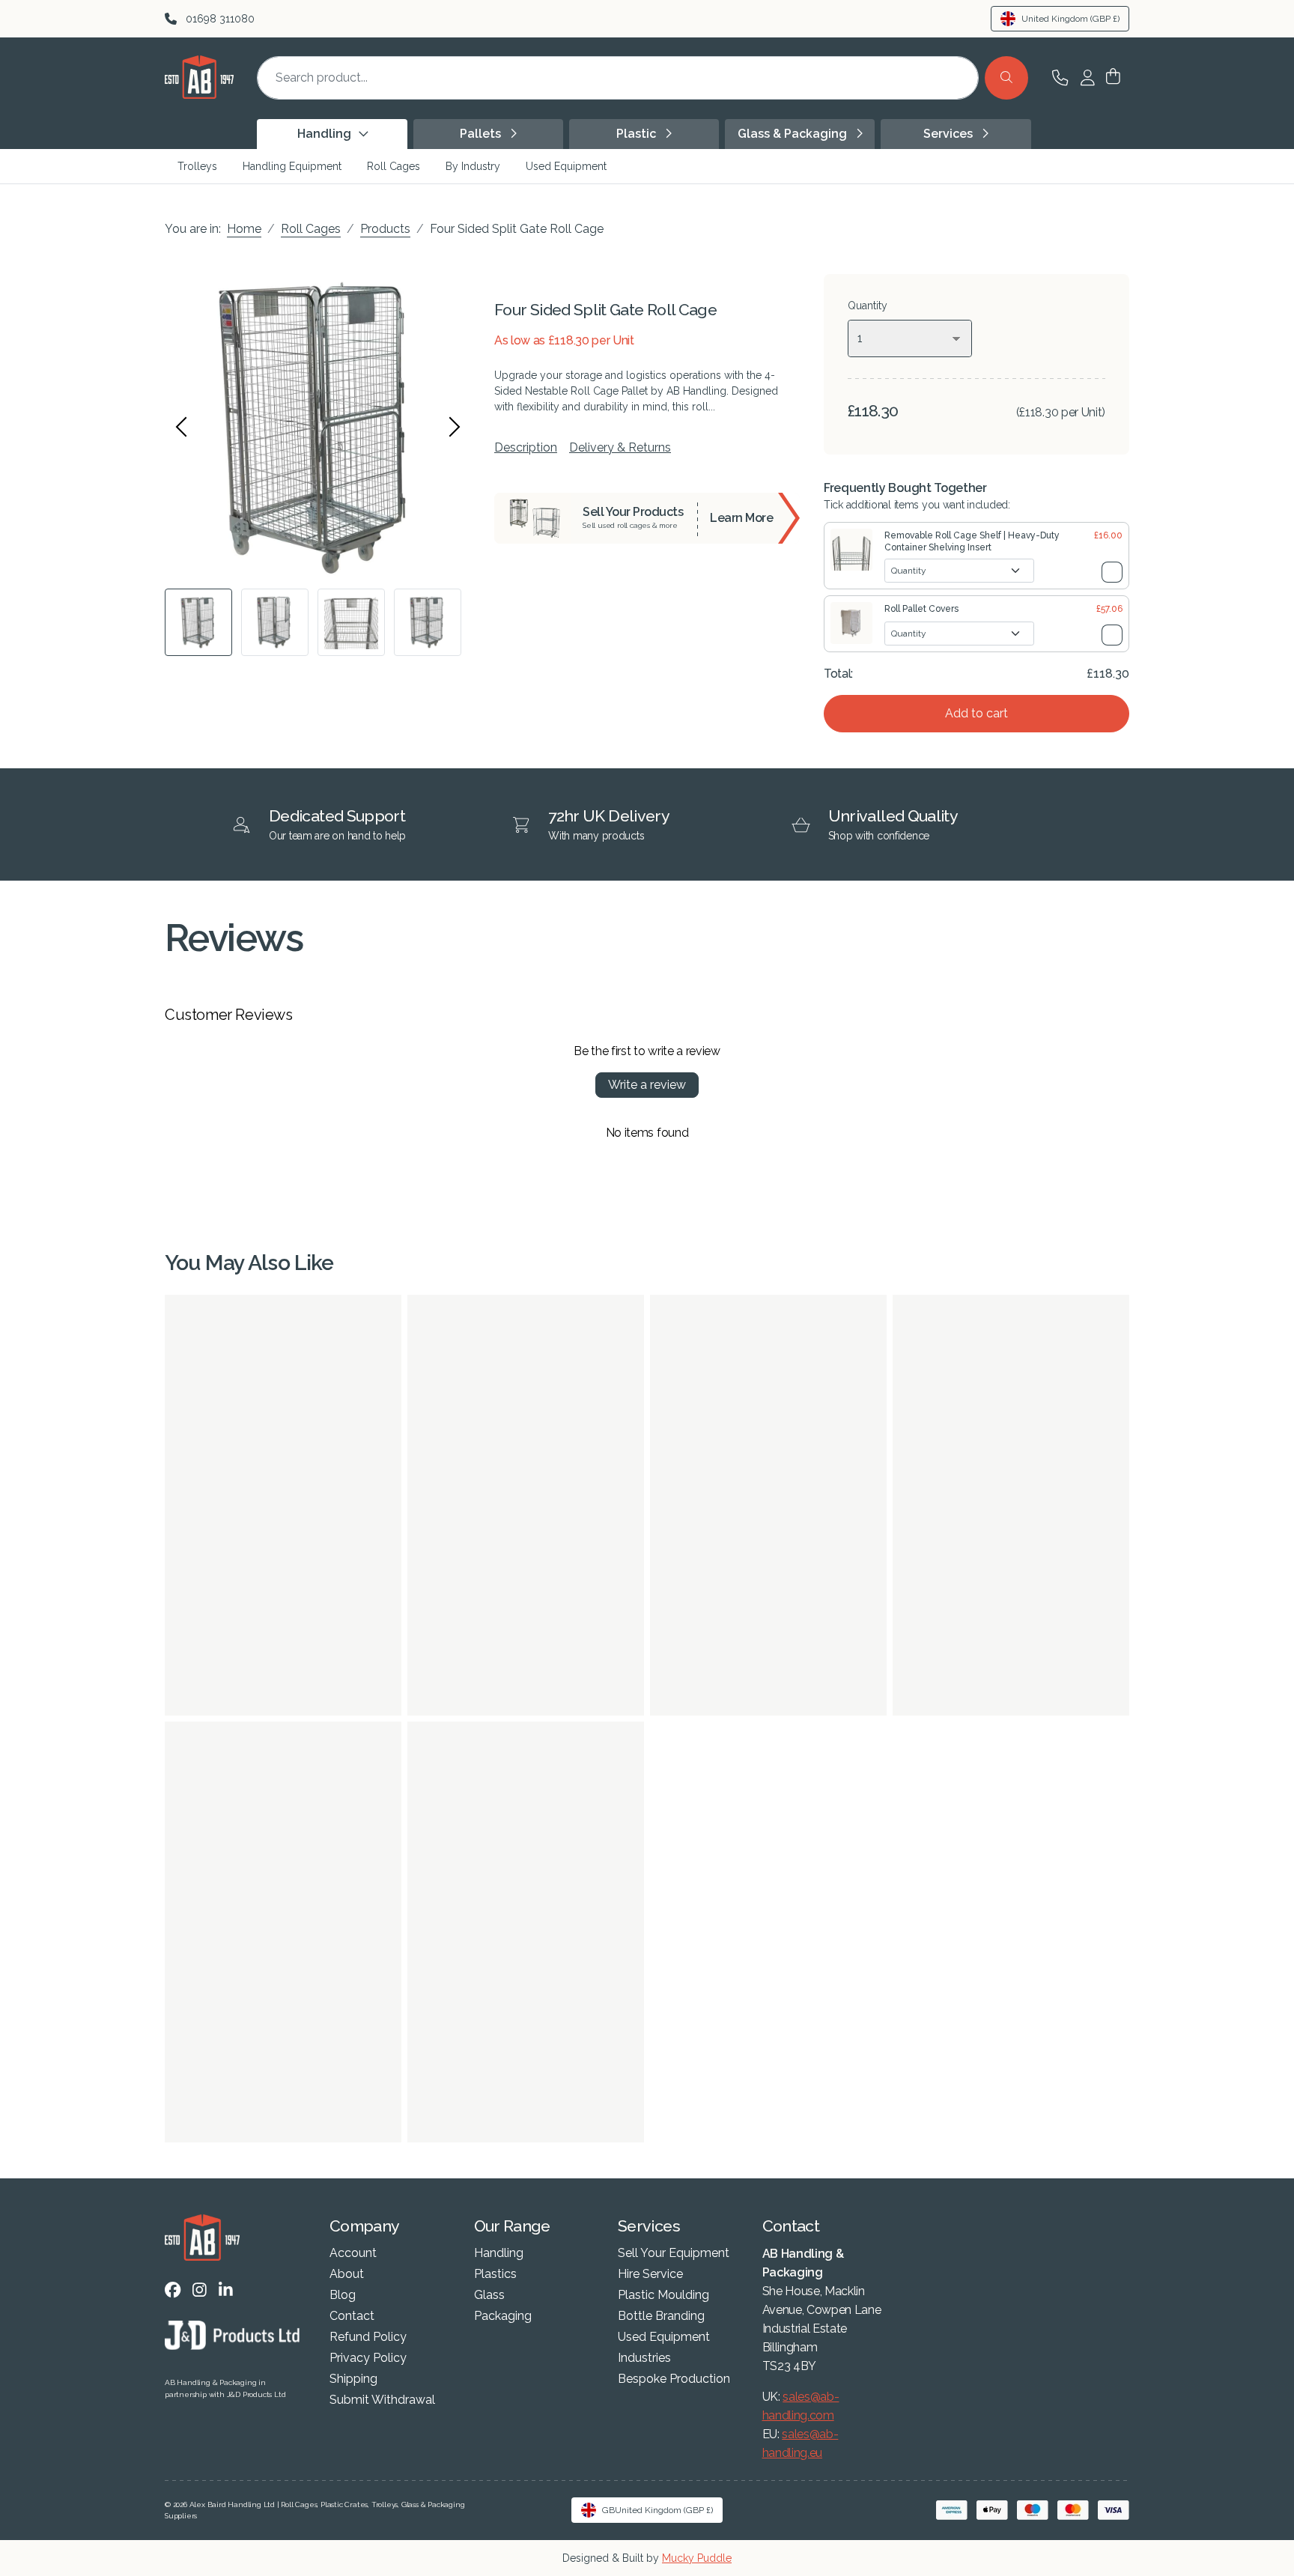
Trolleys (197, 166)
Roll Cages (394, 166)
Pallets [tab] (482, 134)
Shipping (353, 2379)
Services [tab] (950, 134)
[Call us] (1060, 78)
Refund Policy (368, 2337)
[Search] (1006, 78)
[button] (1113, 78)
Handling (499, 2253)
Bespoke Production (674, 2379)
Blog (343, 2295)
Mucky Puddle (697, 2558)
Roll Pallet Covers (921, 609)
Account (353, 2253)
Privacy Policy (368, 2358)
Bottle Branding (661, 2316)
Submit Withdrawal (382, 2400)
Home (244, 229)
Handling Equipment (292, 166)
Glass (489, 2295)
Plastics (495, 2274)
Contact (352, 2316)
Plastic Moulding (663, 2295)
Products (385, 229)
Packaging (503, 2316)
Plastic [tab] (638, 134)
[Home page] (199, 95)
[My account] (1088, 78)
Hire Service (650, 2274)
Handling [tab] (326, 134)
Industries (644, 2358)
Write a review (647, 1085)
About (347, 2274)
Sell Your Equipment (674, 2253)
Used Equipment (566, 166)
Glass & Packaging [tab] (794, 134)
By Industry (473, 166)
